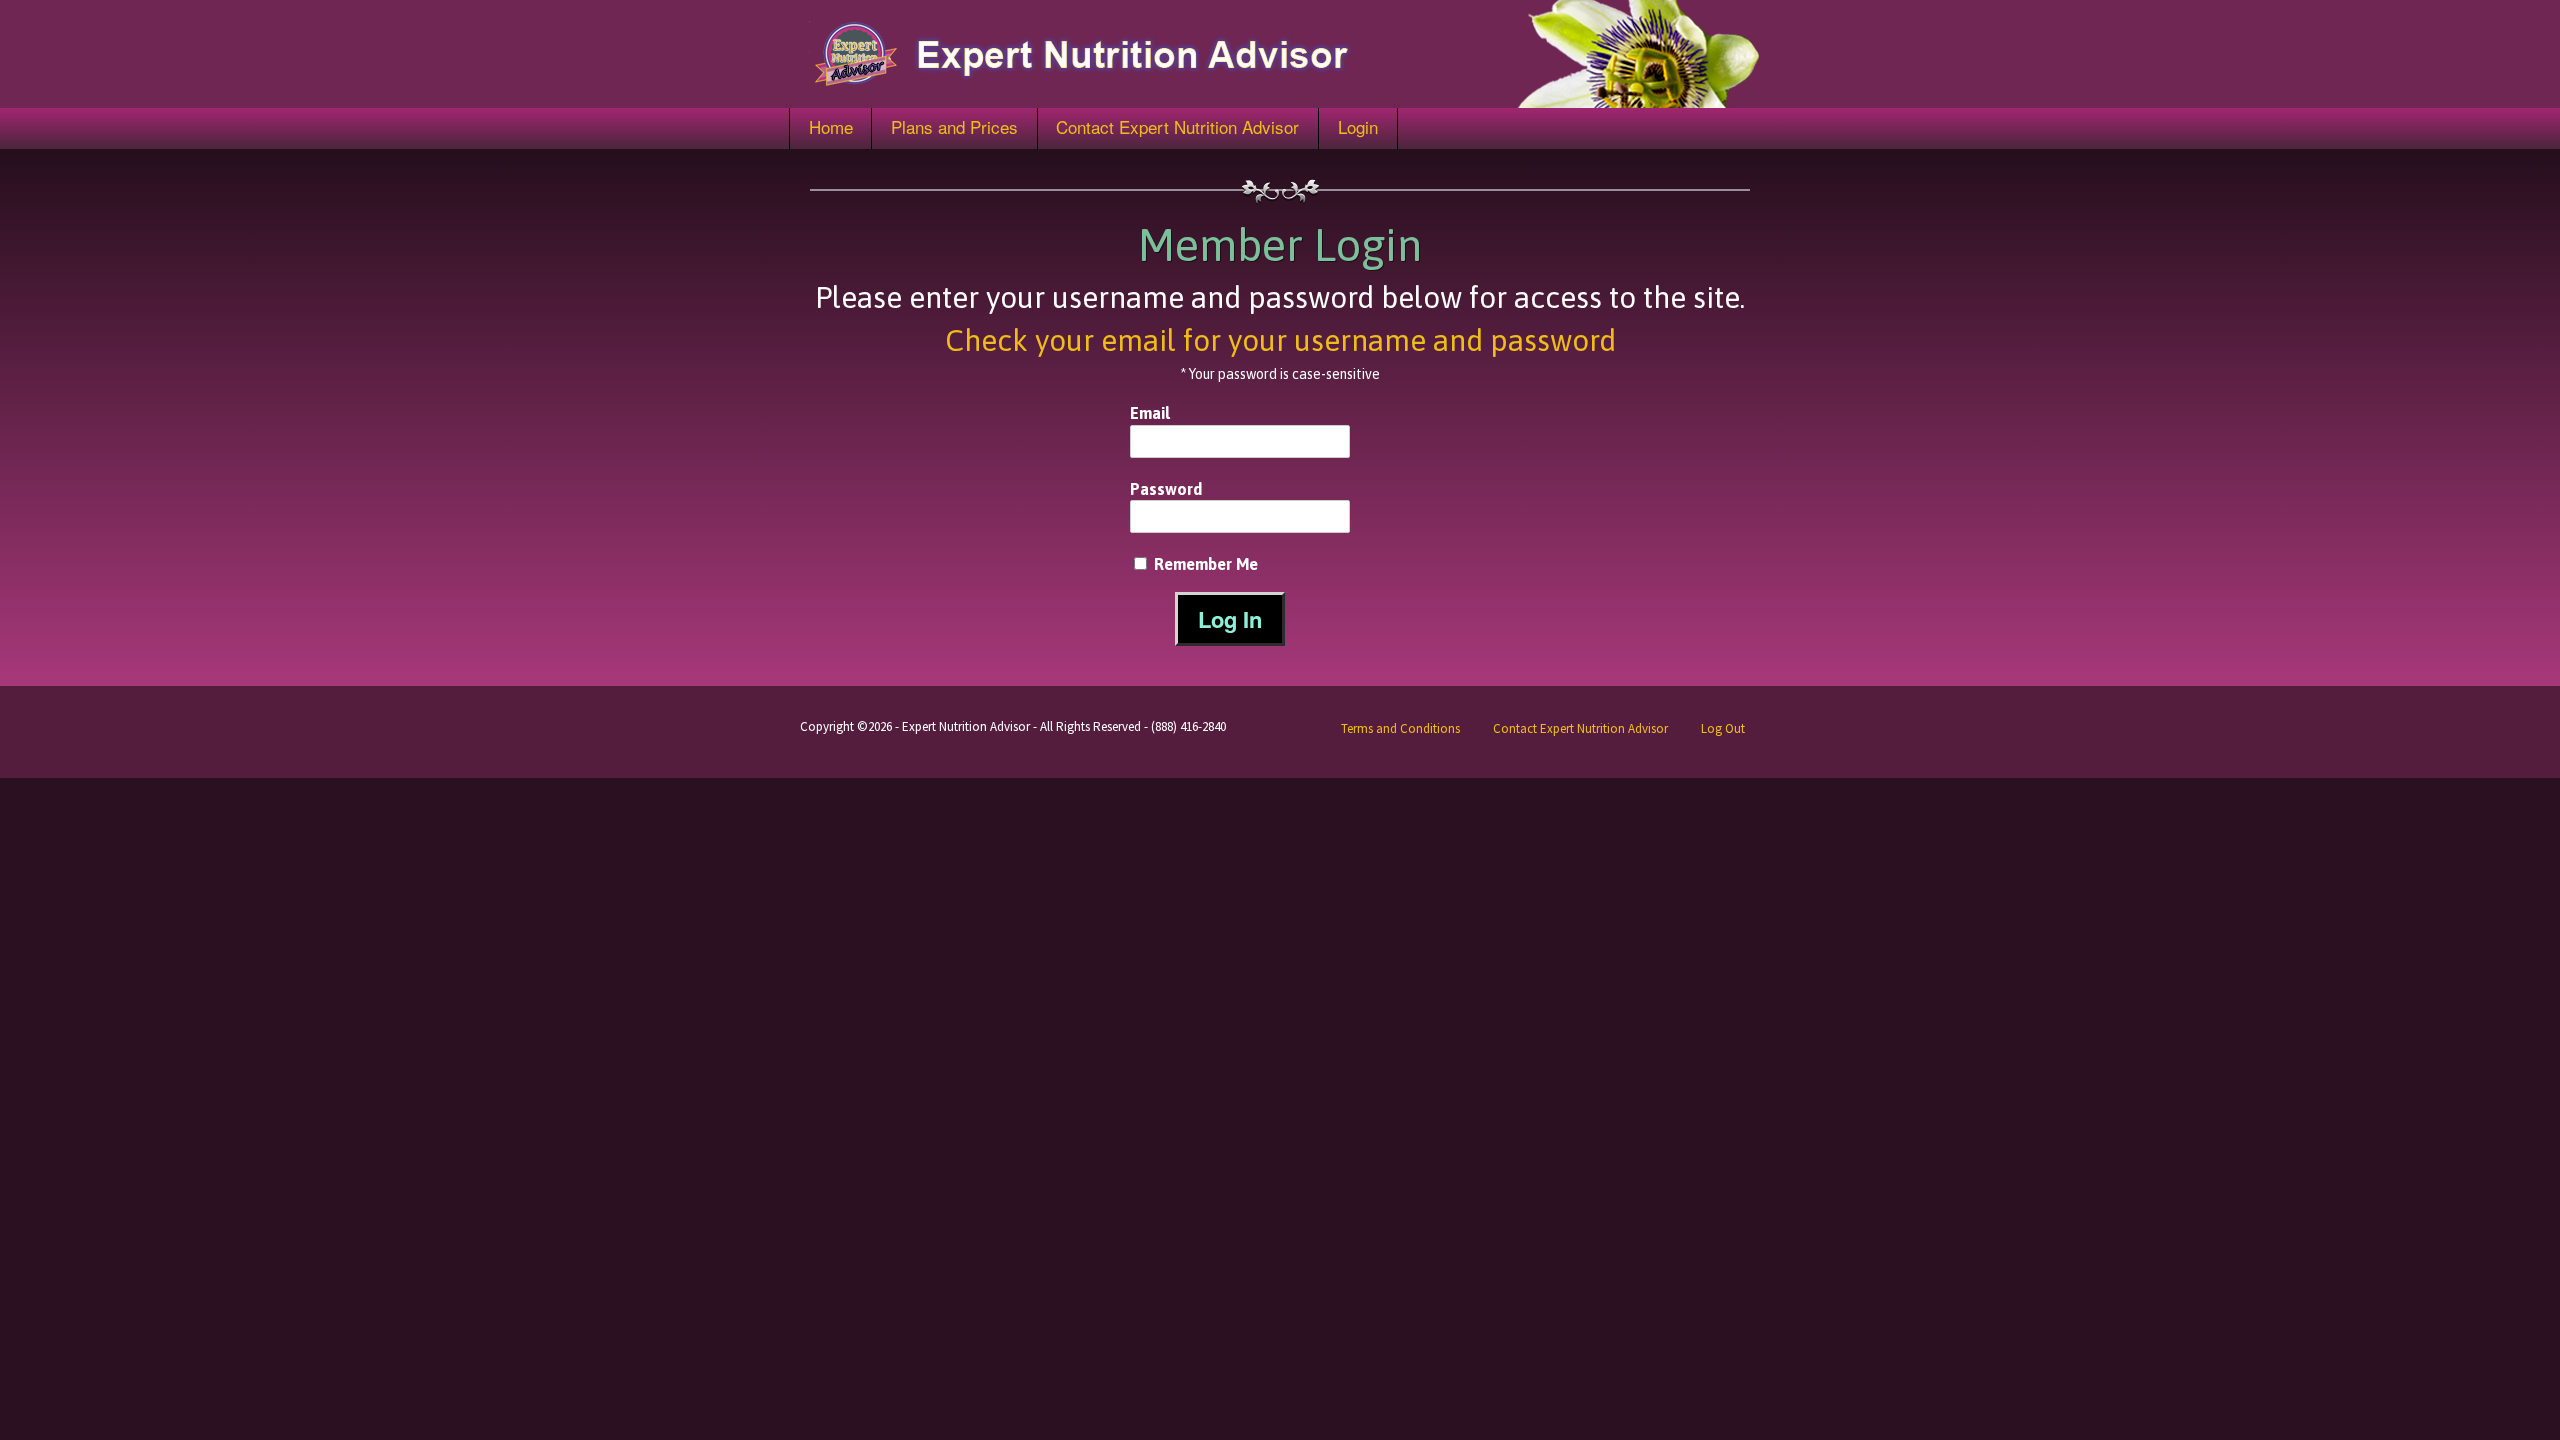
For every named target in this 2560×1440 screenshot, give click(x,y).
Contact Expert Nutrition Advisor (1177, 126)
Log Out (1723, 728)
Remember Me (1204, 564)
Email (1150, 413)
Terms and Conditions (1400, 728)
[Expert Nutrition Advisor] (1280, 54)
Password (1166, 489)
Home (831, 126)
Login (1358, 126)
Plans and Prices (954, 126)
